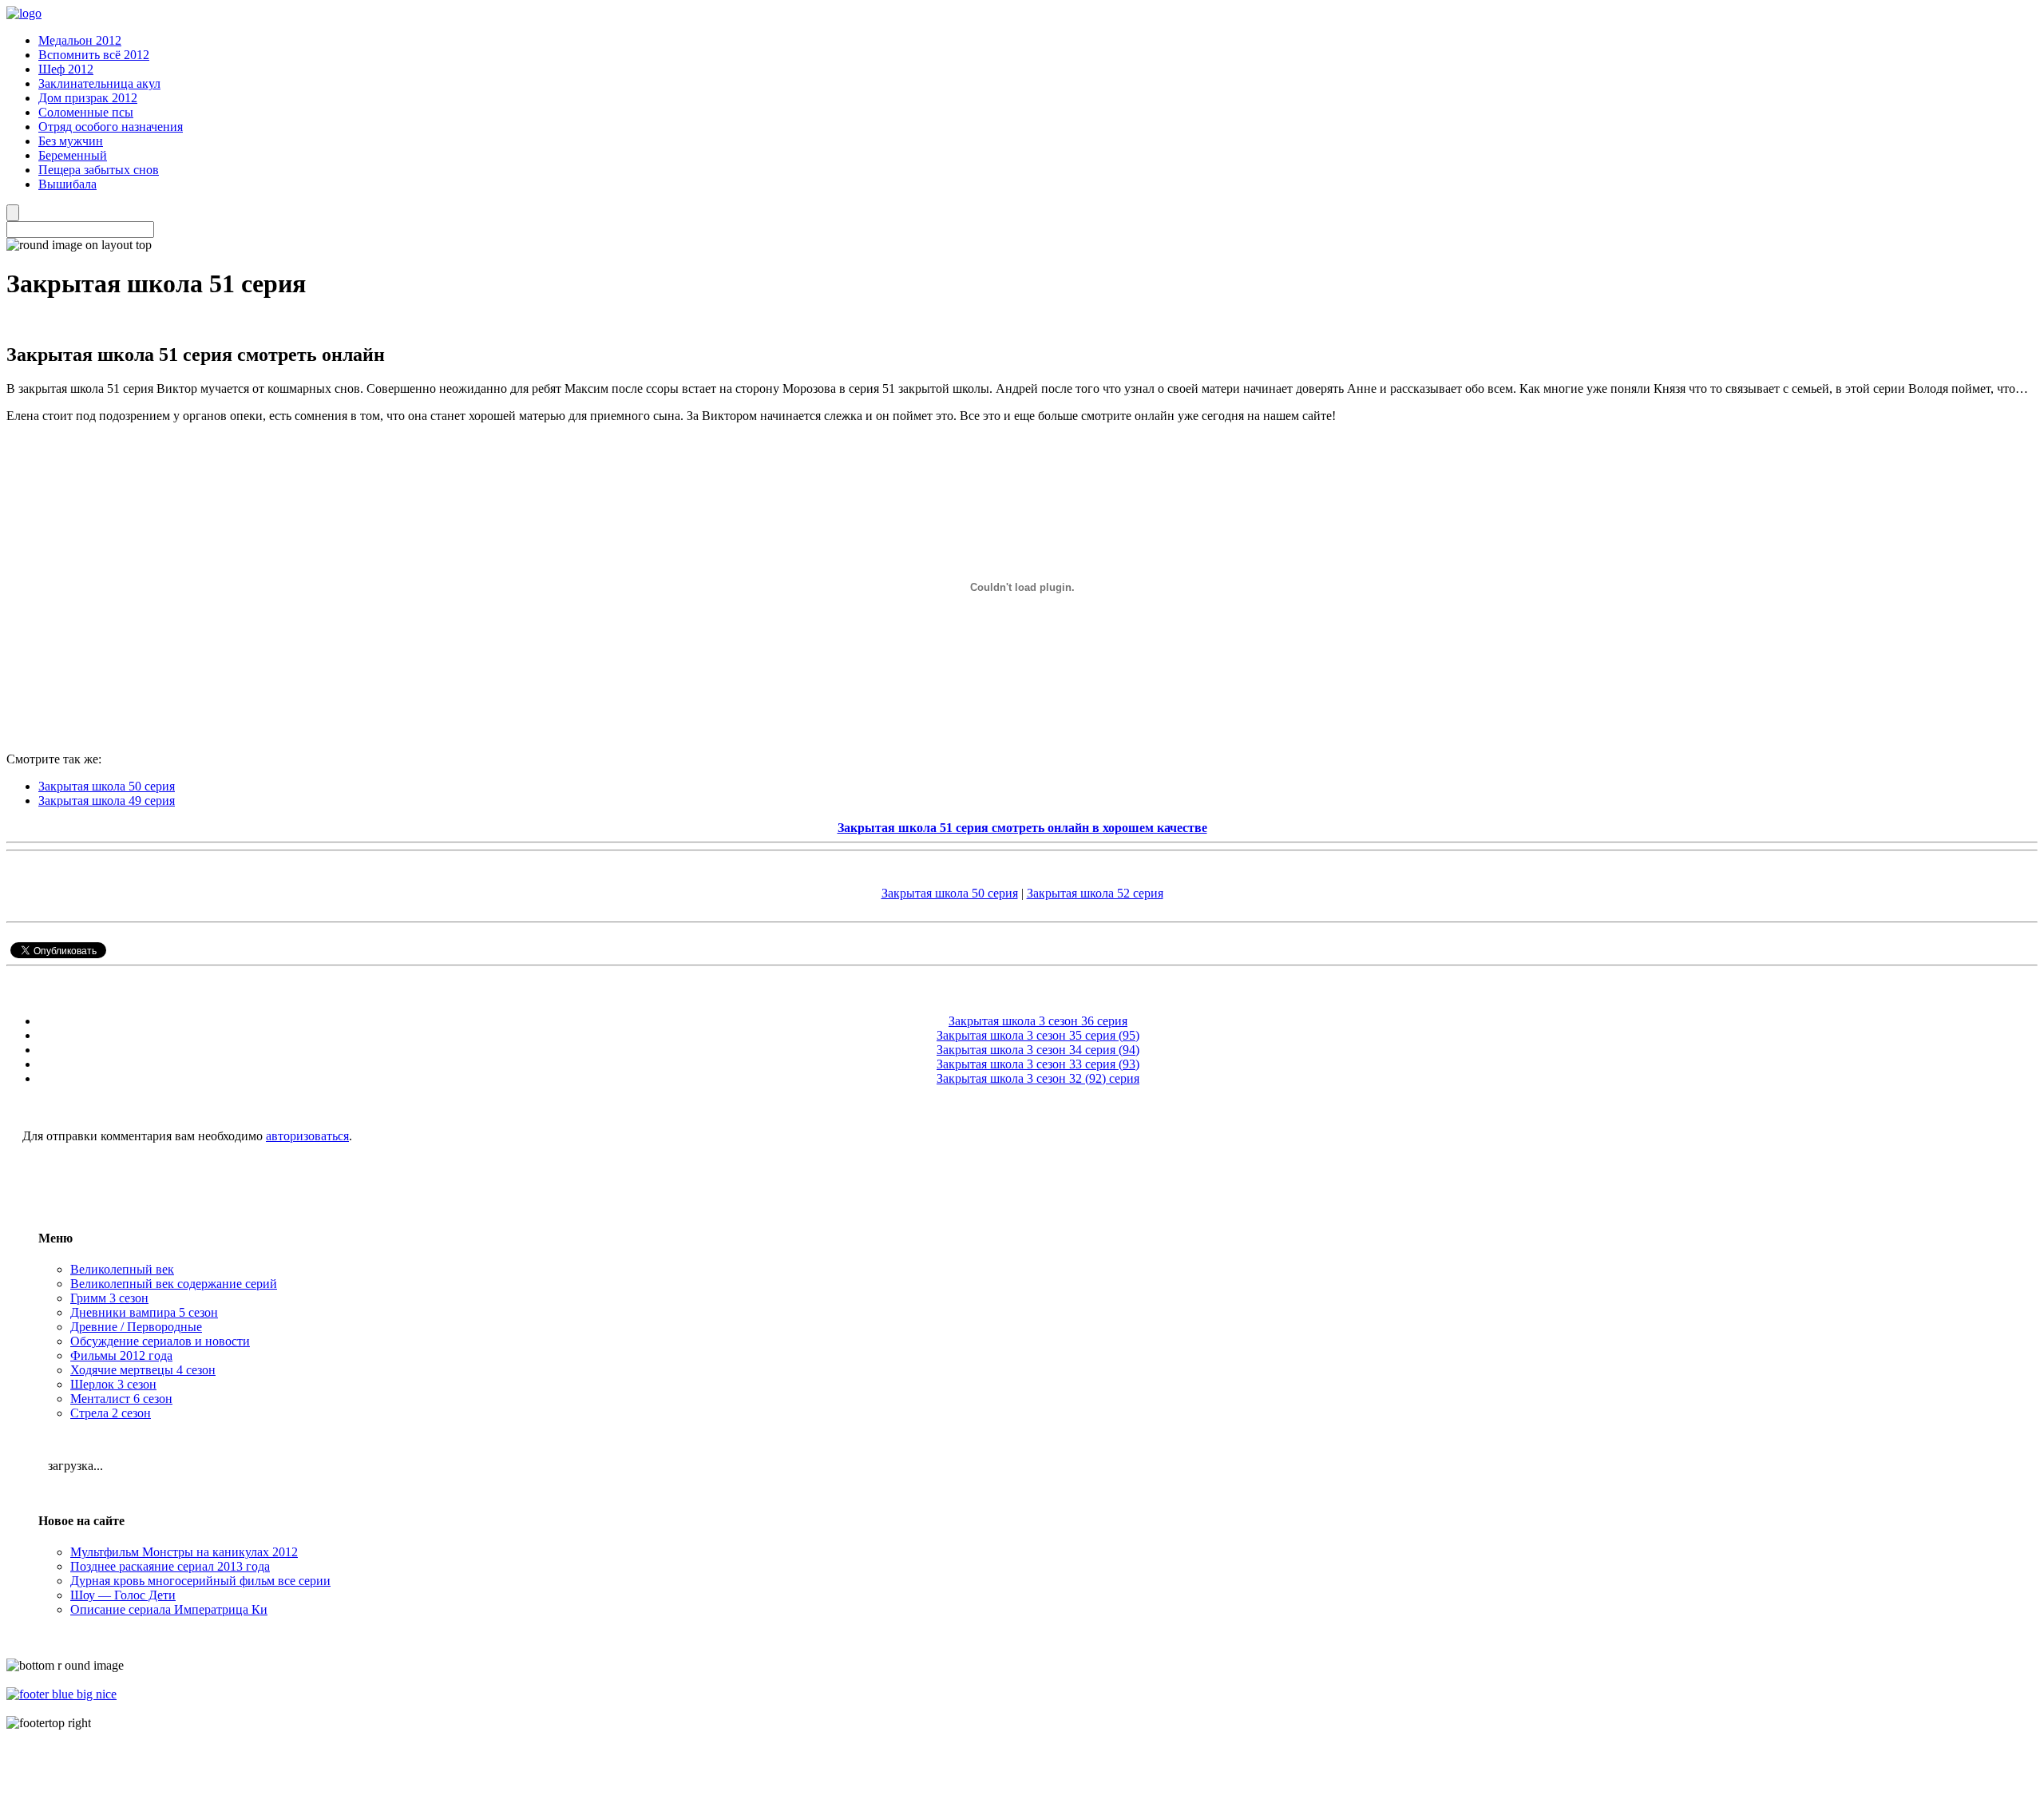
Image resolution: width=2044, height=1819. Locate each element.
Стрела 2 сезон (111, 1413)
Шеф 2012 (66, 69)
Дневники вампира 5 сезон (144, 1312)
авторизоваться (307, 1136)
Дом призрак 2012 (88, 98)
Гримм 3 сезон (109, 1298)
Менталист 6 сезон (121, 1399)
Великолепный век (122, 1269)
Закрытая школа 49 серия (107, 801)
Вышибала (67, 184)
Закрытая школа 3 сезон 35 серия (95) (1038, 1035)
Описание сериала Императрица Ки (169, 1609)
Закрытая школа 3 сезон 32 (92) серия (1038, 1078)
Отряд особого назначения (111, 127)
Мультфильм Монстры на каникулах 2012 (184, 1552)
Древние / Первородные (136, 1327)
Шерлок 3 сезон (113, 1384)
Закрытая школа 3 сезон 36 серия (1038, 1021)
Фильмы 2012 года (121, 1355)
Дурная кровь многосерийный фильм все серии (200, 1581)
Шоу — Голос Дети (123, 1595)
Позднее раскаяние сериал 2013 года (170, 1566)
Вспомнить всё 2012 (94, 55)
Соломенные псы (86, 112)
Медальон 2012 (80, 40)
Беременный (73, 155)
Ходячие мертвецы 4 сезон (143, 1370)
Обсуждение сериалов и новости (160, 1341)
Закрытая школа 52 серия (1095, 893)
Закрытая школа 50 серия (107, 786)
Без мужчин (71, 141)
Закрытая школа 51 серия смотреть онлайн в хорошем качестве (1022, 828)
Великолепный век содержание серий (174, 1284)
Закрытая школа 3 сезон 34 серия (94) (1038, 1050)
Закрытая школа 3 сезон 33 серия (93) (1038, 1064)
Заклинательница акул (99, 83)
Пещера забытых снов (99, 170)
